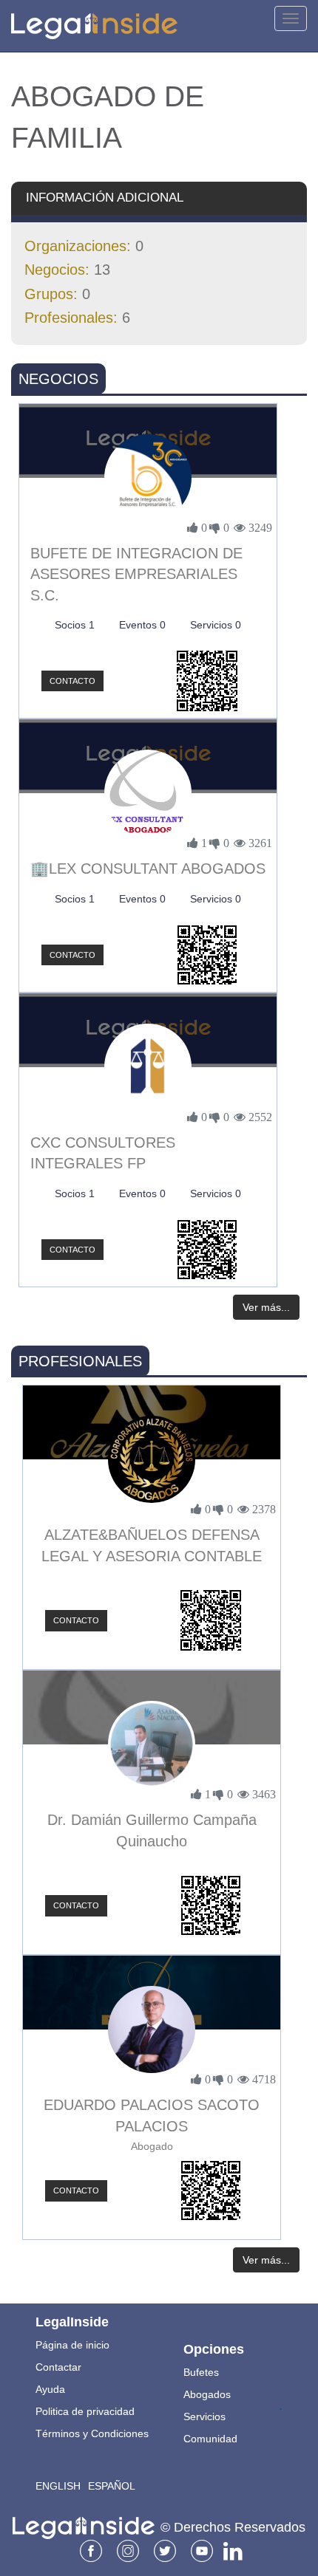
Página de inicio (72, 2345)
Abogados (207, 2394)
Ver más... (266, 1307)
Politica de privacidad (85, 2411)
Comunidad (210, 2439)
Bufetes (201, 2372)
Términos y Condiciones (92, 2433)
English (58, 2486)
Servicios (204, 2416)
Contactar (58, 2367)
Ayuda (50, 2389)
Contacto (72, 681)
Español (112, 2486)
